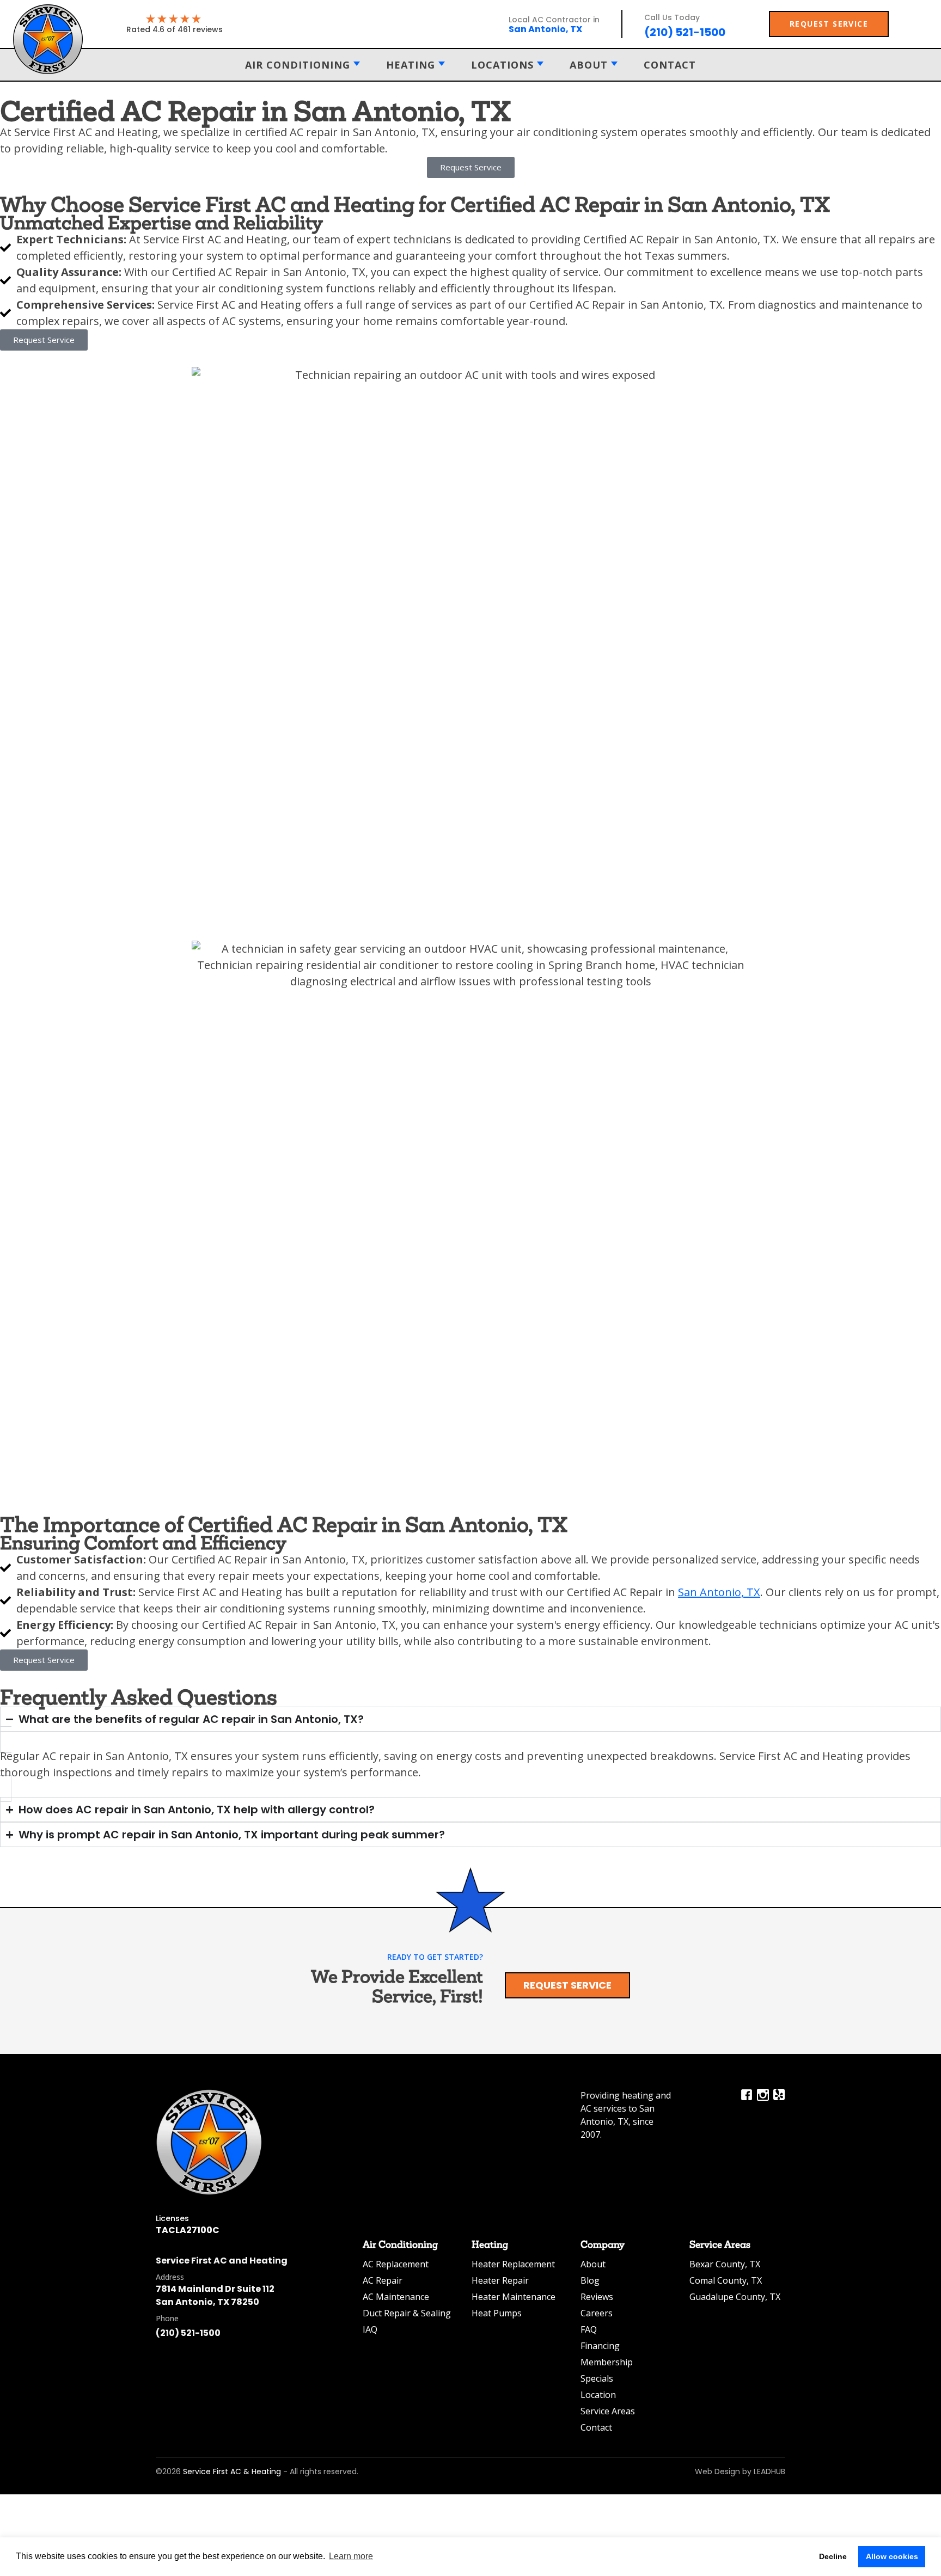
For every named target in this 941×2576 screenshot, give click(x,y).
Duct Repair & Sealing (407, 2313)
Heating (411, 65)
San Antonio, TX (719, 1592)
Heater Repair (500, 2280)
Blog (590, 2280)
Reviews (597, 2297)
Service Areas (608, 2411)
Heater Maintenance (514, 2297)
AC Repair (383, 2280)
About (589, 65)
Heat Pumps (497, 2313)
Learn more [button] (351, 2556)
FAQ (589, 2329)
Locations (502, 65)
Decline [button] (833, 2556)
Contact (670, 65)
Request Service (567, 1985)
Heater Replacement (513, 2264)
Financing (600, 2346)
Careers (597, 2313)
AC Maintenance (396, 2297)
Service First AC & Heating (232, 2471)
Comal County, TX (726, 2280)
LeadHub (769, 2471)
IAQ (370, 2329)
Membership (607, 2362)
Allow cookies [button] (892, 2556)
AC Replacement (396, 2264)
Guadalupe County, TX (735, 2297)
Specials (597, 2378)
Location (598, 2395)
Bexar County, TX (725, 2264)
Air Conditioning (298, 65)
